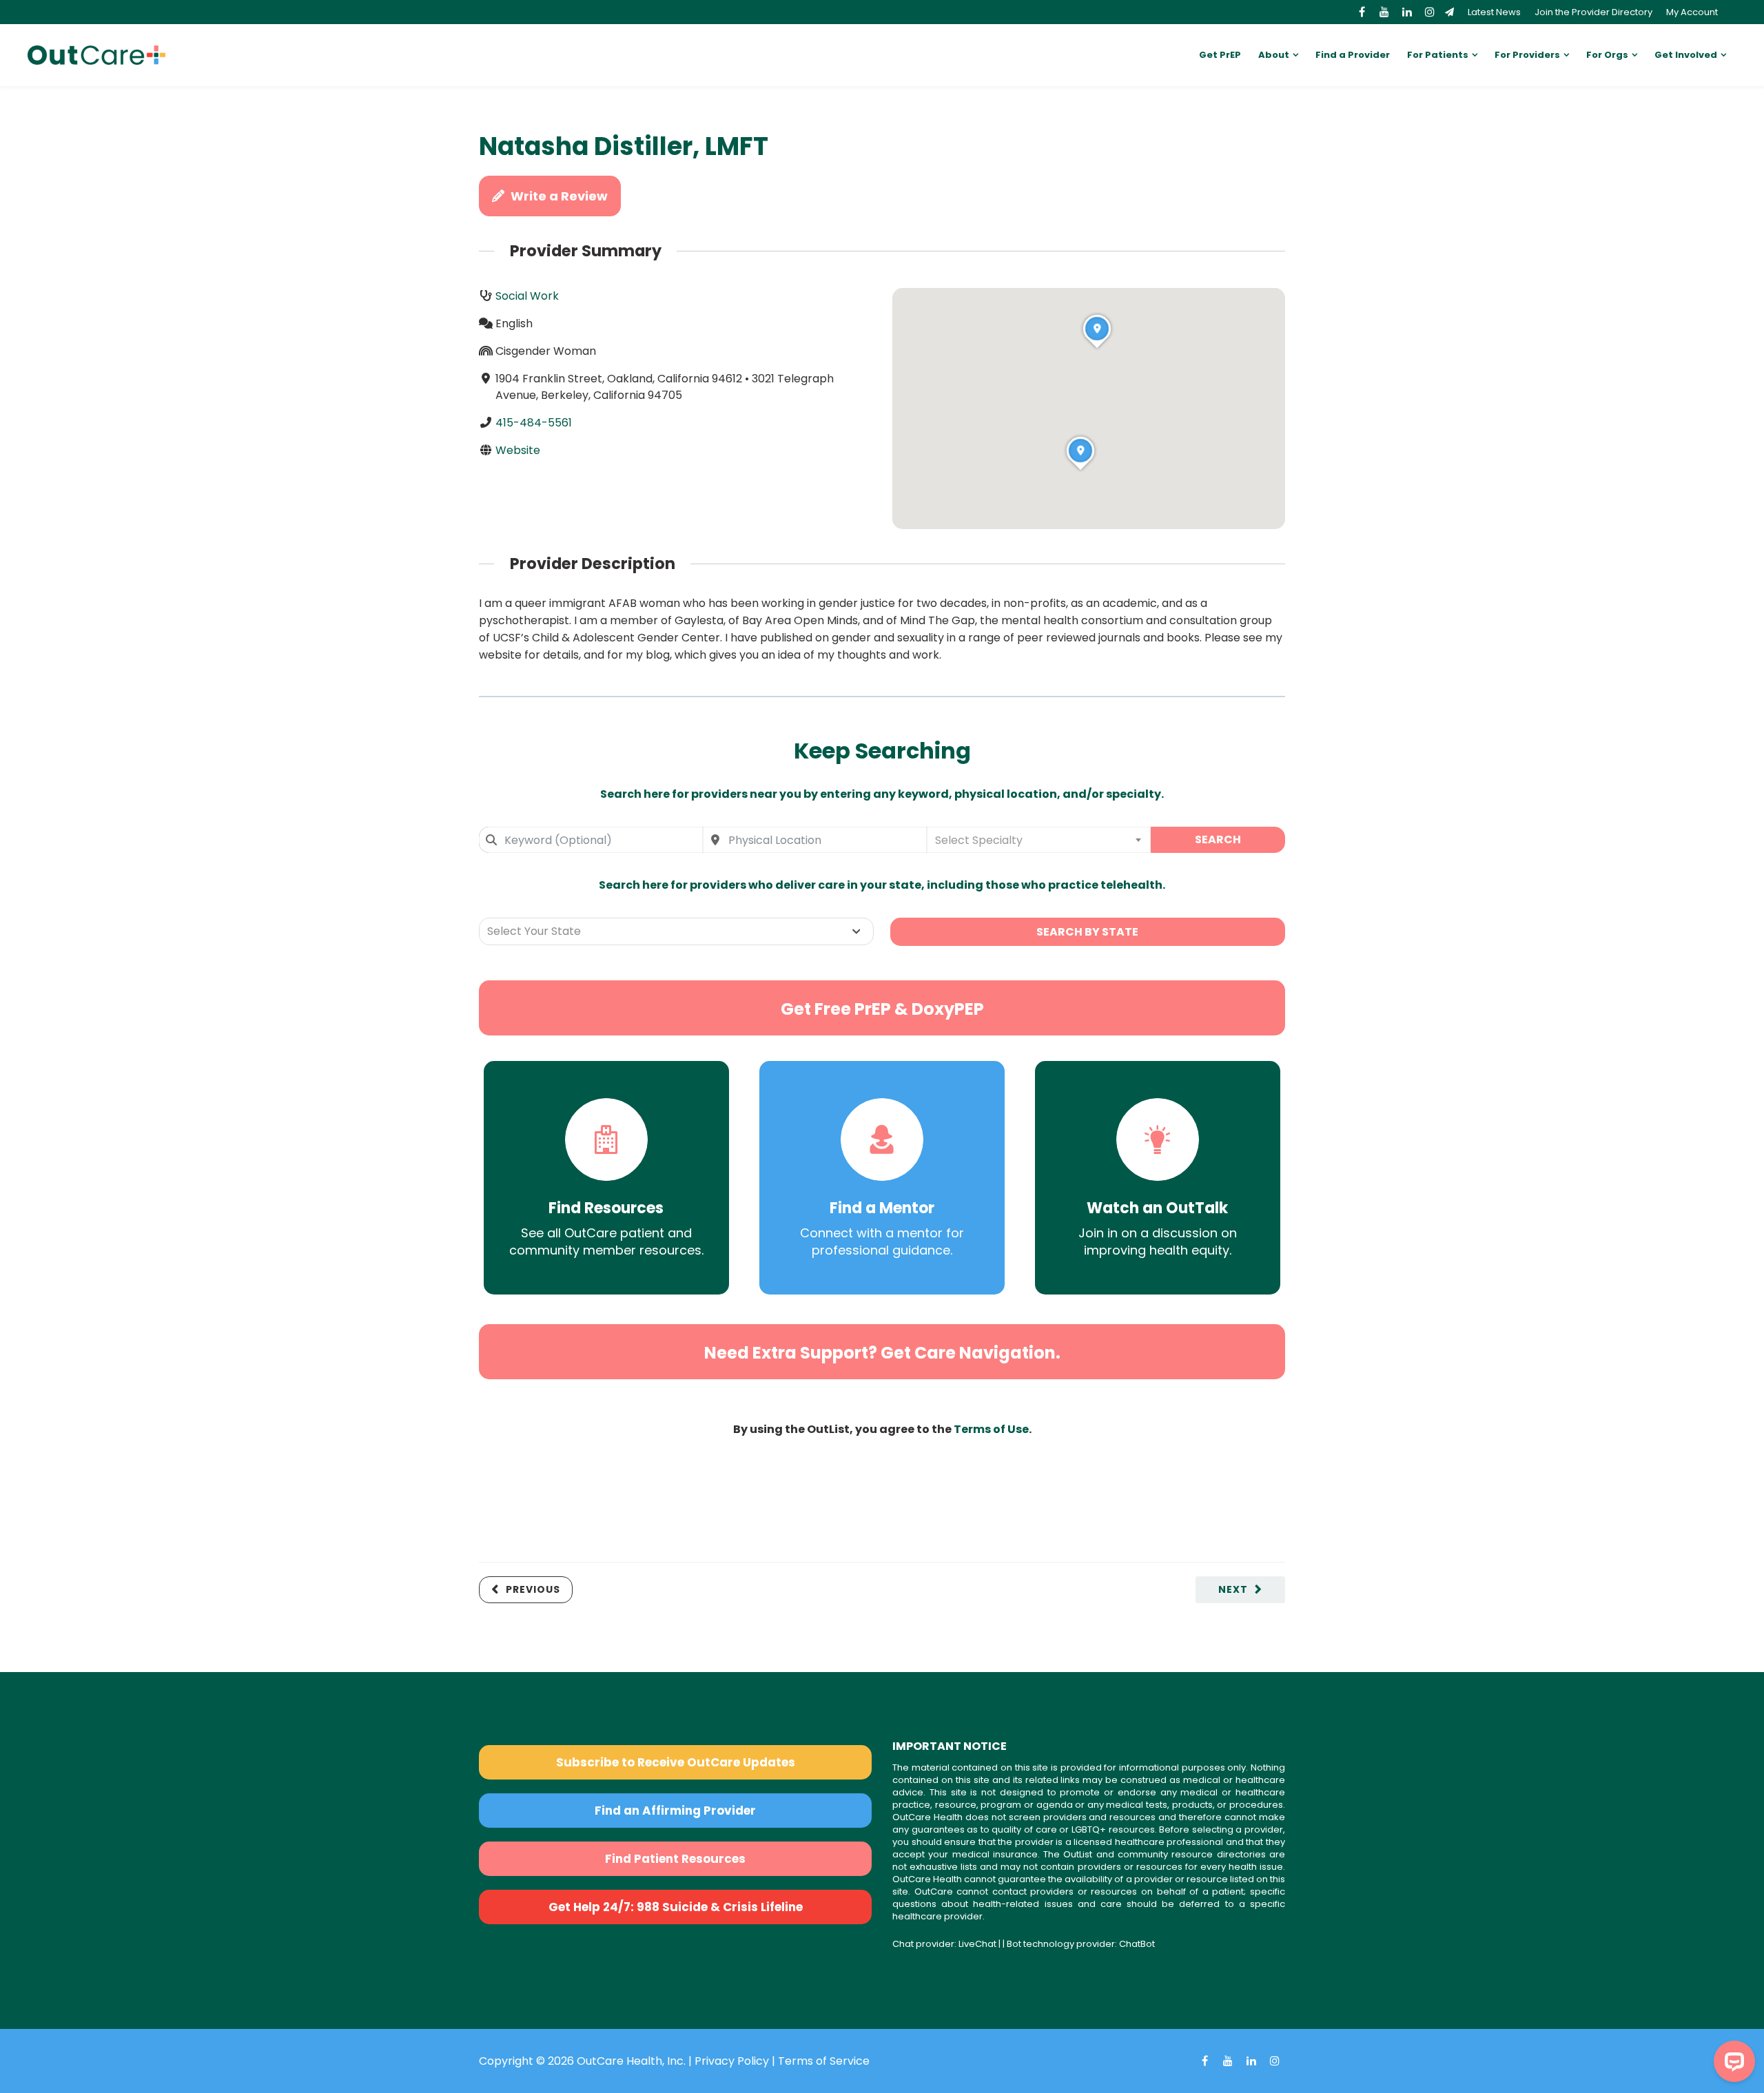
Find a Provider (1353, 55)
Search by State (1087, 932)
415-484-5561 (534, 423)
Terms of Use (991, 1429)
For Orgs (1607, 55)
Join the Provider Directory (1593, 12)
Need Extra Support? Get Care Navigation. (882, 1353)
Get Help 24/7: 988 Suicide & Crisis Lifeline (676, 1907)
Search (1218, 839)
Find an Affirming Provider (675, 1811)
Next (1233, 1589)
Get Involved (1686, 55)
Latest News (1494, 12)
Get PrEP (1220, 55)
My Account (1692, 12)
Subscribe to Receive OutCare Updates (676, 1762)
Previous (533, 1589)
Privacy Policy (732, 2061)
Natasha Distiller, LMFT (624, 146)
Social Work (527, 296)
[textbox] (1039, 840)
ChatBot (1137, 1944)
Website (518, 450)
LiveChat (977, 1944)
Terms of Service (824, 2061)
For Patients (1438, 55)
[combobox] (591, 840)
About (1274, 55)
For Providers (1527, 55)
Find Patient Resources (675, 1859)
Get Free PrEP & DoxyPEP (882, 1009)
